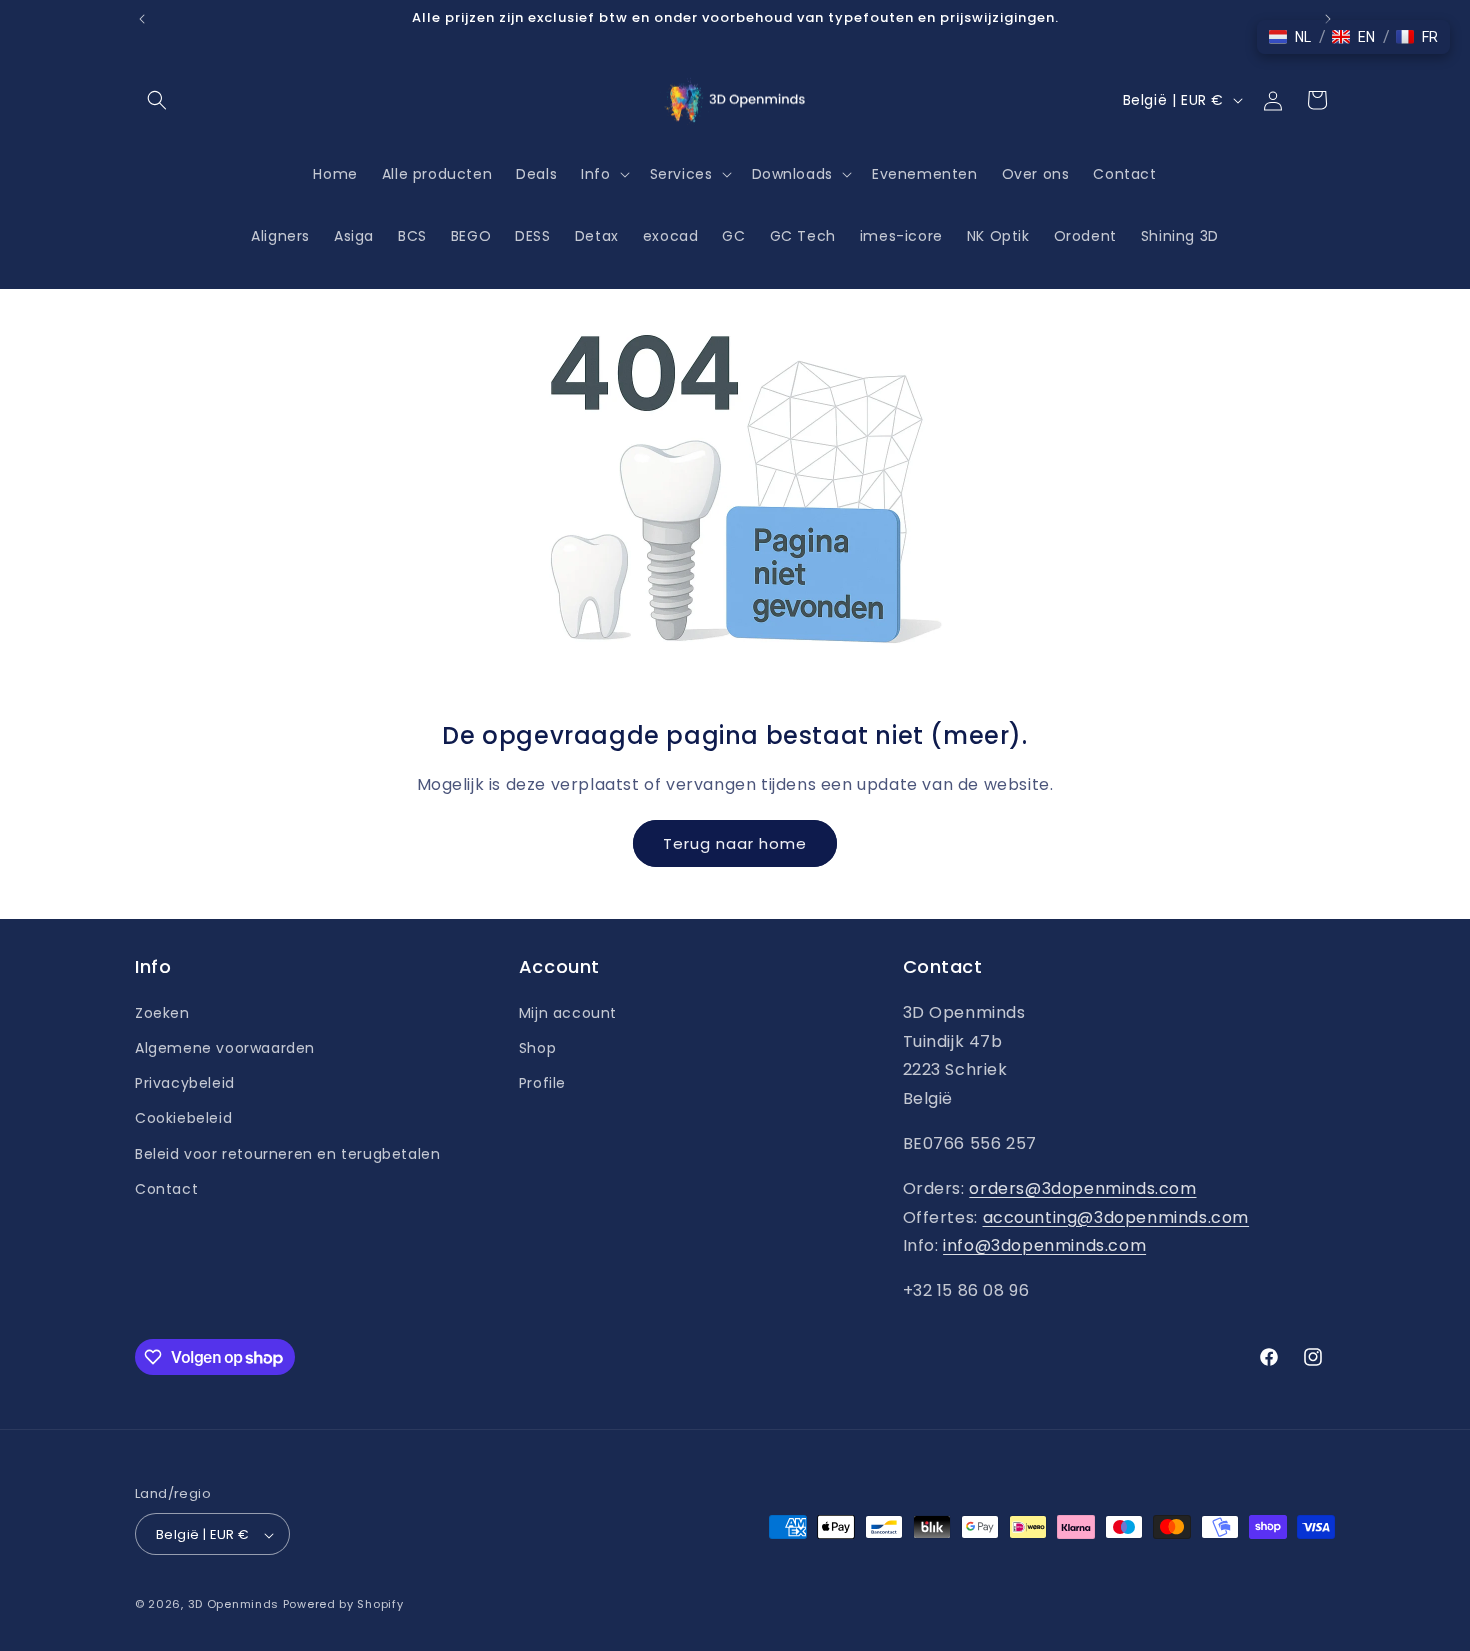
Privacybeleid (185, 1082)
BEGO (471, 236)
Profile (542, 1082)
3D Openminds (233, 1605)
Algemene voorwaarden (225, 1047)
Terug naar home (735, 842)
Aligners (280, 236)
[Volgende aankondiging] (1328, 19)
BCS (412, 236)
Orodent (1085, 236)
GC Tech (803, 236)
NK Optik (998, 236)
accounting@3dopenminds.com (1116, 1216)
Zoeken (162, 1012)
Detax (597, 236)
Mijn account (568, 1012)
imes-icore (901, 236)
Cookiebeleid (183, 1118)
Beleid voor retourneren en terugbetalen (287, 1153)
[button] (157, 100)
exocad (671, 236)
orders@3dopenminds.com (1082, 1187)
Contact (166, 1188)
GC (733, 236)
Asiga (354, 236)
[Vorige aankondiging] (142, 19)
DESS (532, 236)
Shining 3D (1180, 236)
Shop (537, 1047)
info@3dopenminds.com (1044, 1245)
